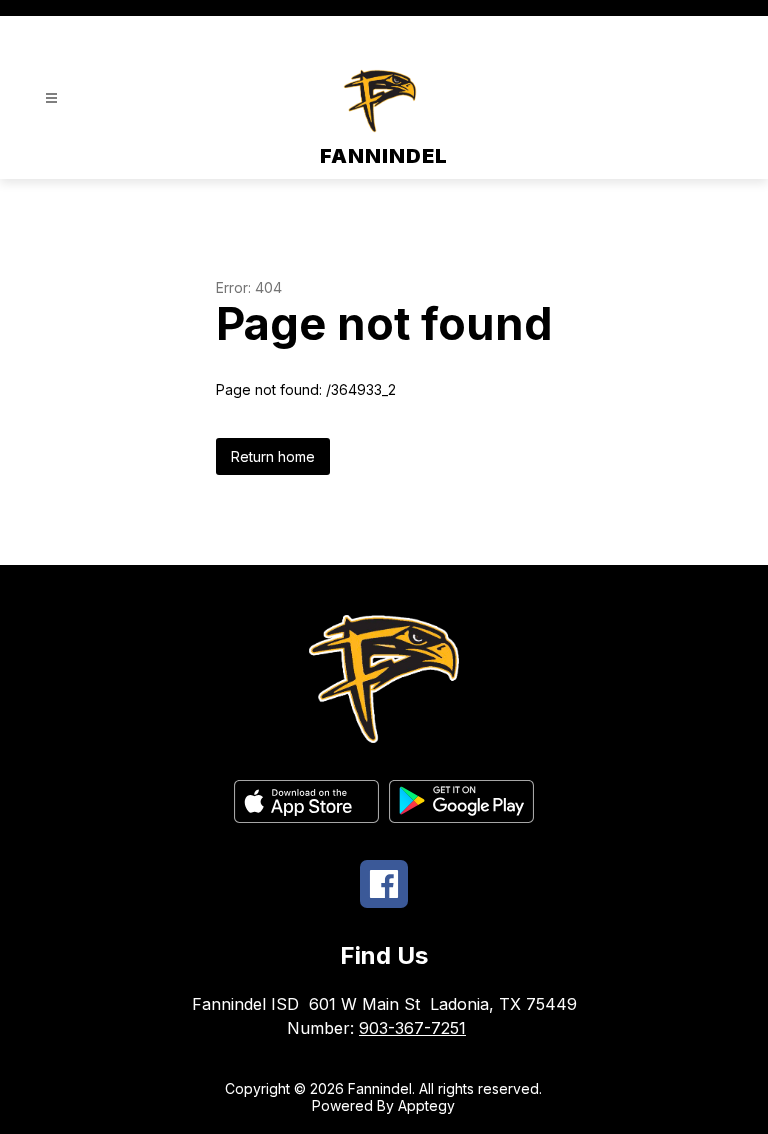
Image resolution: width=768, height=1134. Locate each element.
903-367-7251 (412, 1028)
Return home (273, 456)
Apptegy (426, 1105)
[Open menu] (51, 98)
